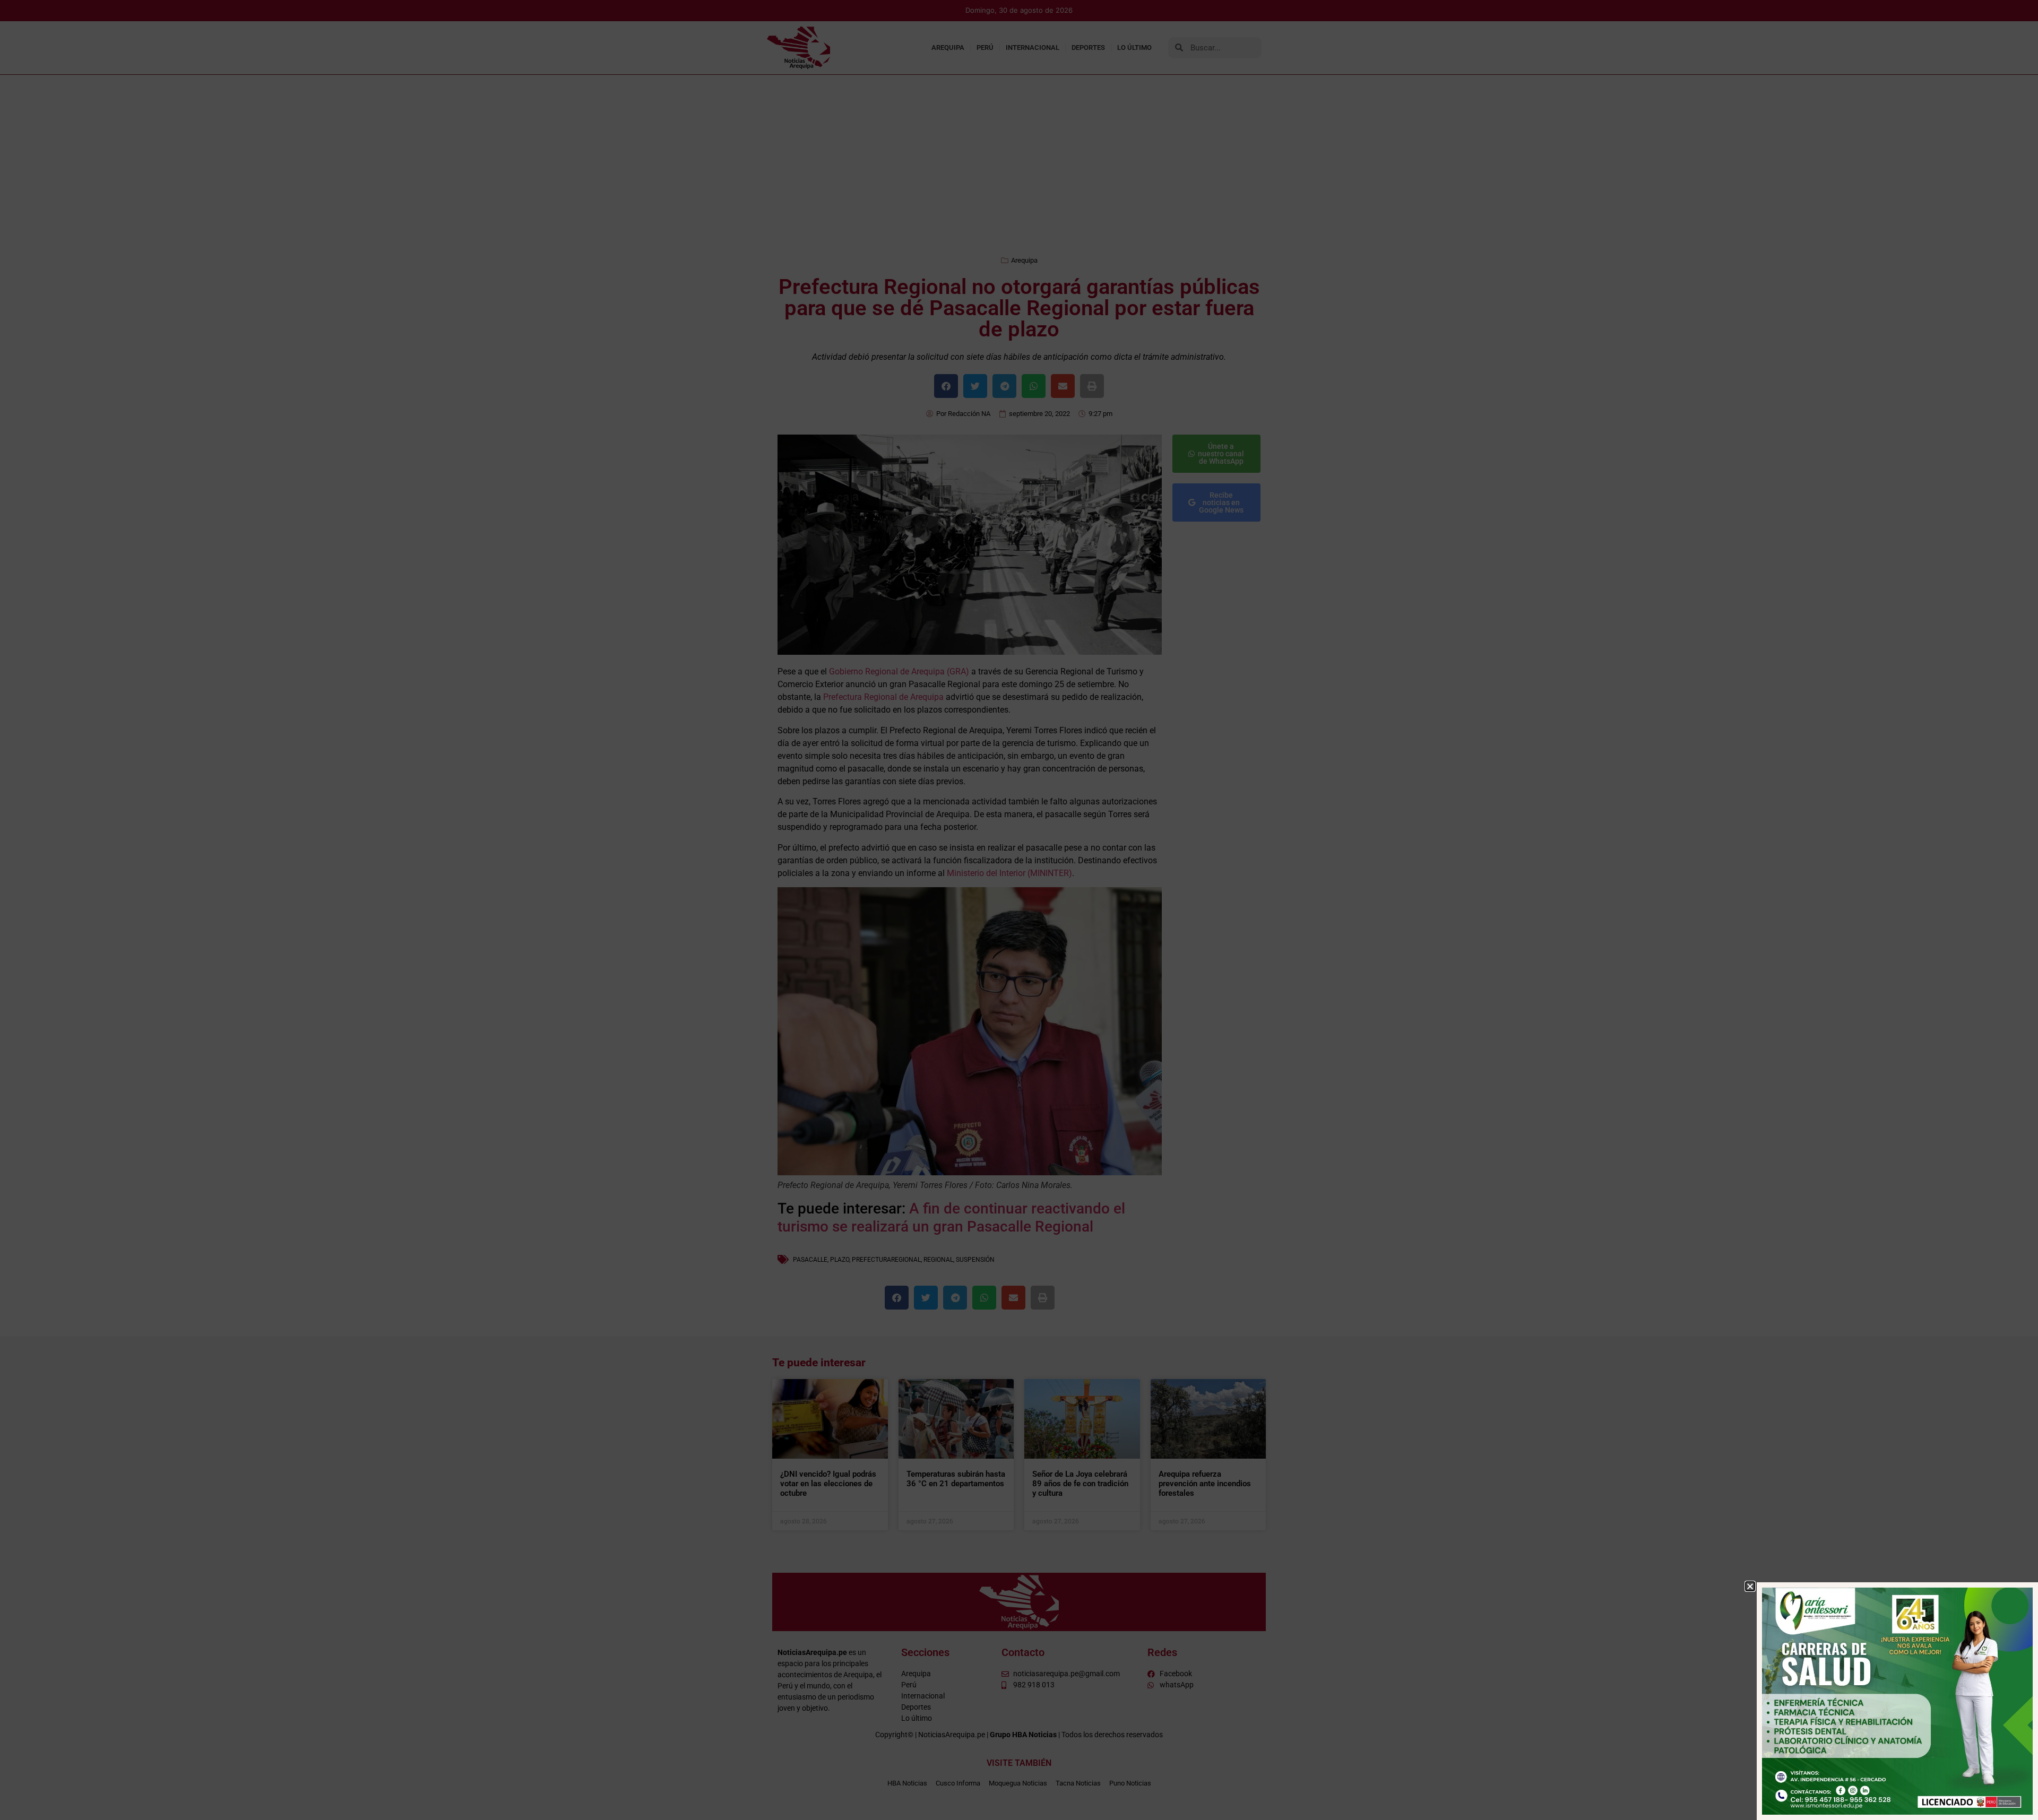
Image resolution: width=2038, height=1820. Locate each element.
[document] (1019, 910)
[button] (1750, 1586)
